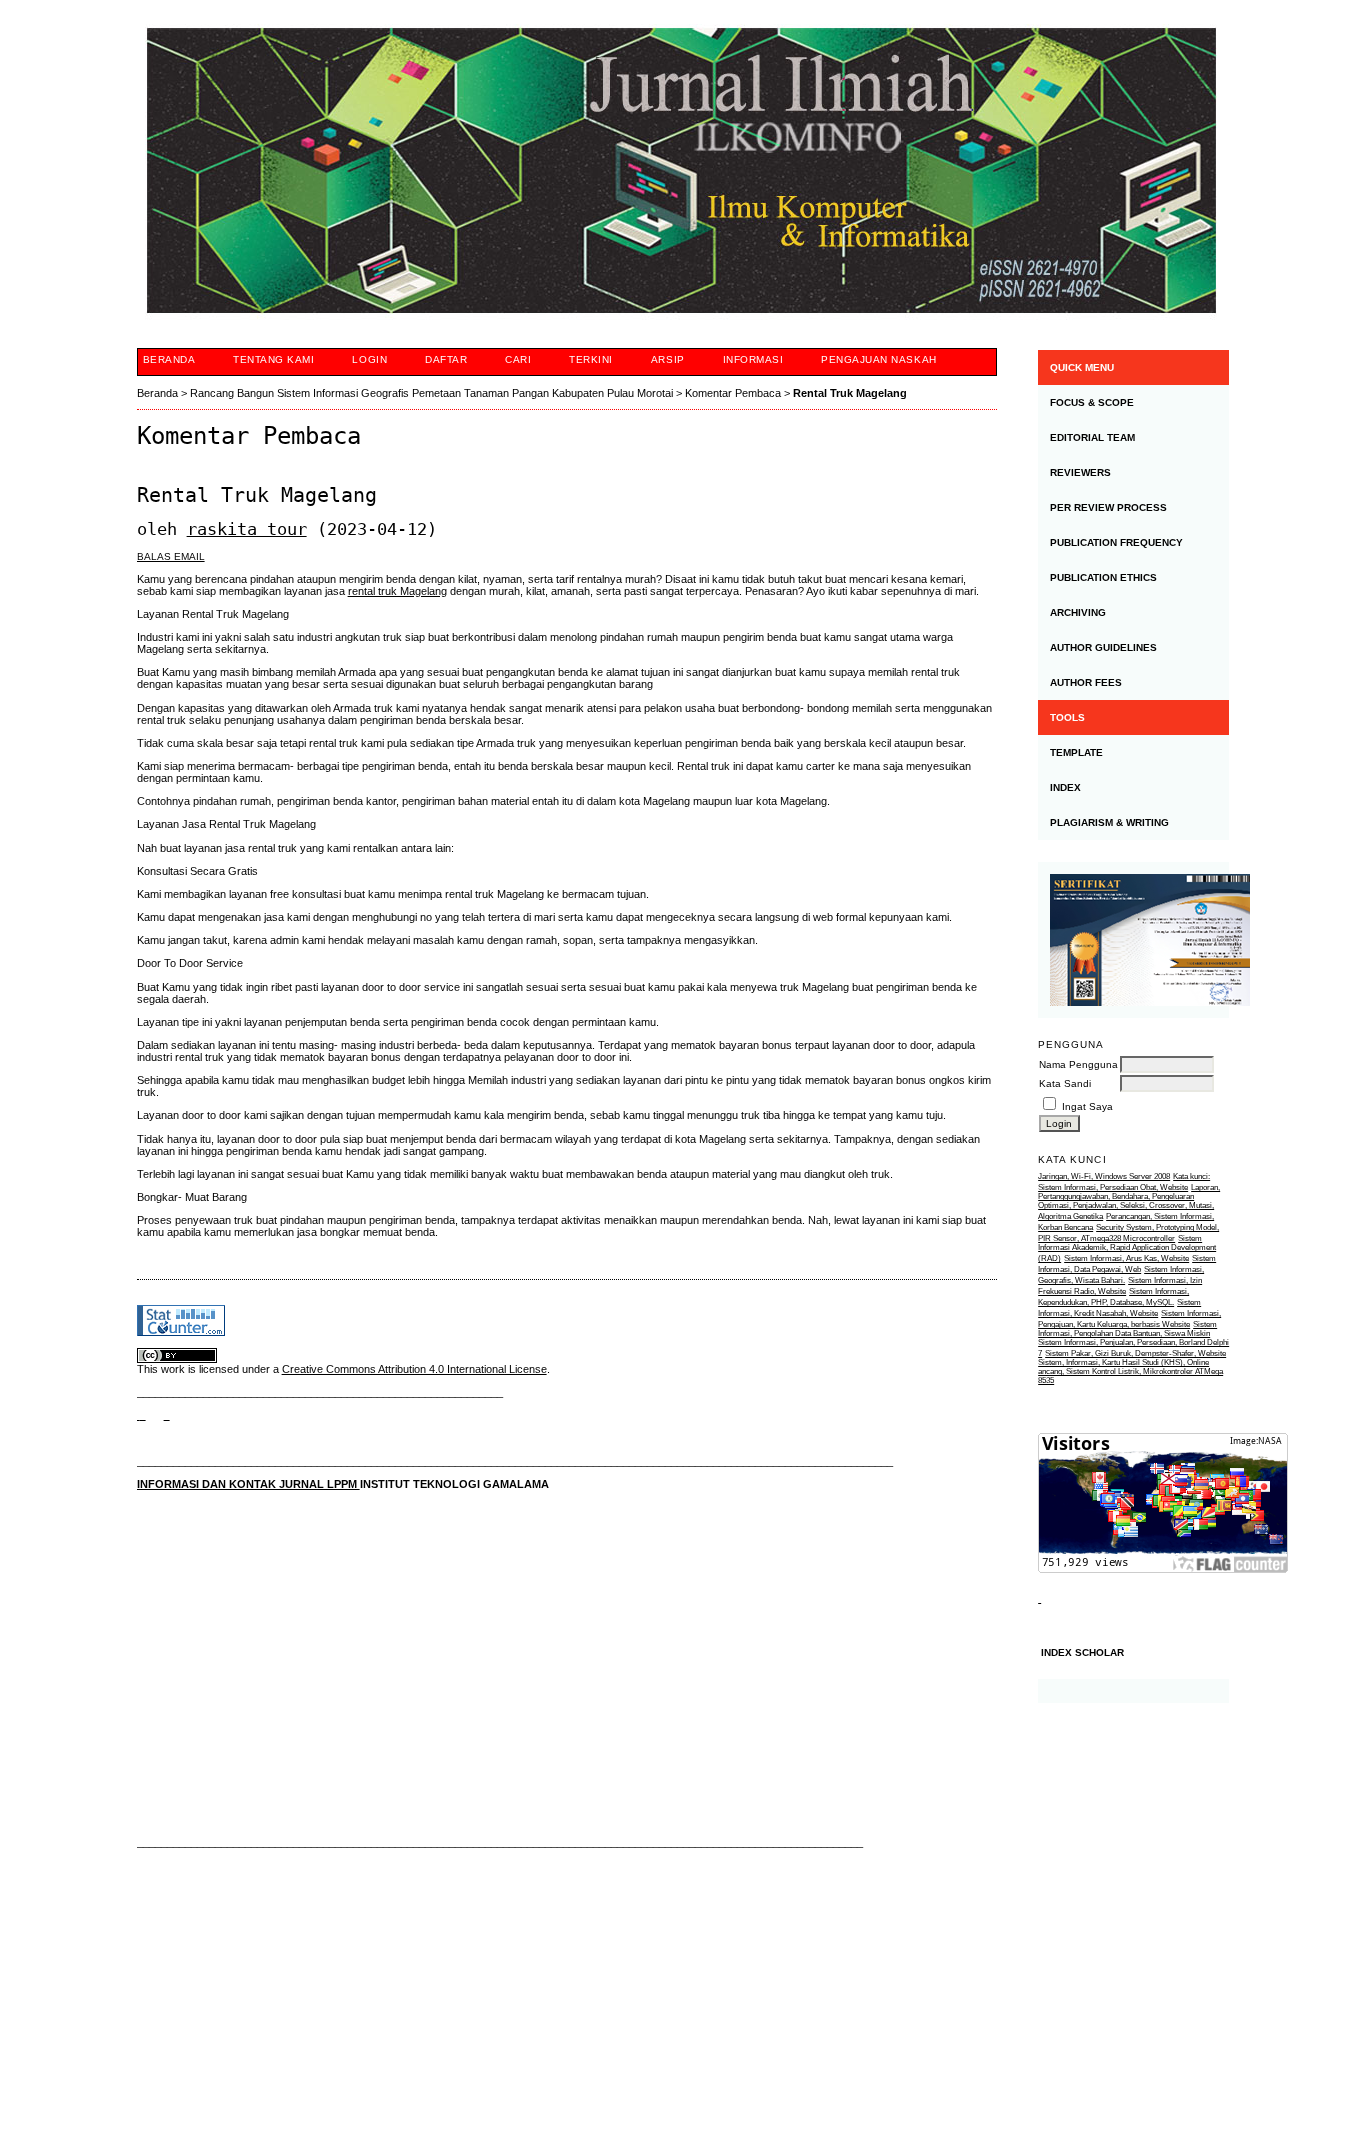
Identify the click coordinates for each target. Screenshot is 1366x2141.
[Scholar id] (141, 1415)
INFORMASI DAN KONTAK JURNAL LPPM (248, 1484)
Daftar (446, 359)
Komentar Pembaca (733, 393)
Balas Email (171, 556)
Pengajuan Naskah (878, 359)
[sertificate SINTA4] (1133, 940)
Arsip (668, 359)
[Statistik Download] (1039, 1598)
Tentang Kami (273, 359)
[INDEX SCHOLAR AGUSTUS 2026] (1133, 1691)
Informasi (753, 359)
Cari (518, 359)
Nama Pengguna (1078, 1064)
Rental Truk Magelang (850, 393)
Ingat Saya (1087, 1106)
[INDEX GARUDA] (167, 1415)
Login (369, 359)
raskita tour (247, 529)
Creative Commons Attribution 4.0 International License (414, 1369)
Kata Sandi (1065, 1083)
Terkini (591, 359)
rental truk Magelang (397, 591)
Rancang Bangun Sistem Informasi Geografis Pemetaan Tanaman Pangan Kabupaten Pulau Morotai (431, 393)
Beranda (169, 359)
